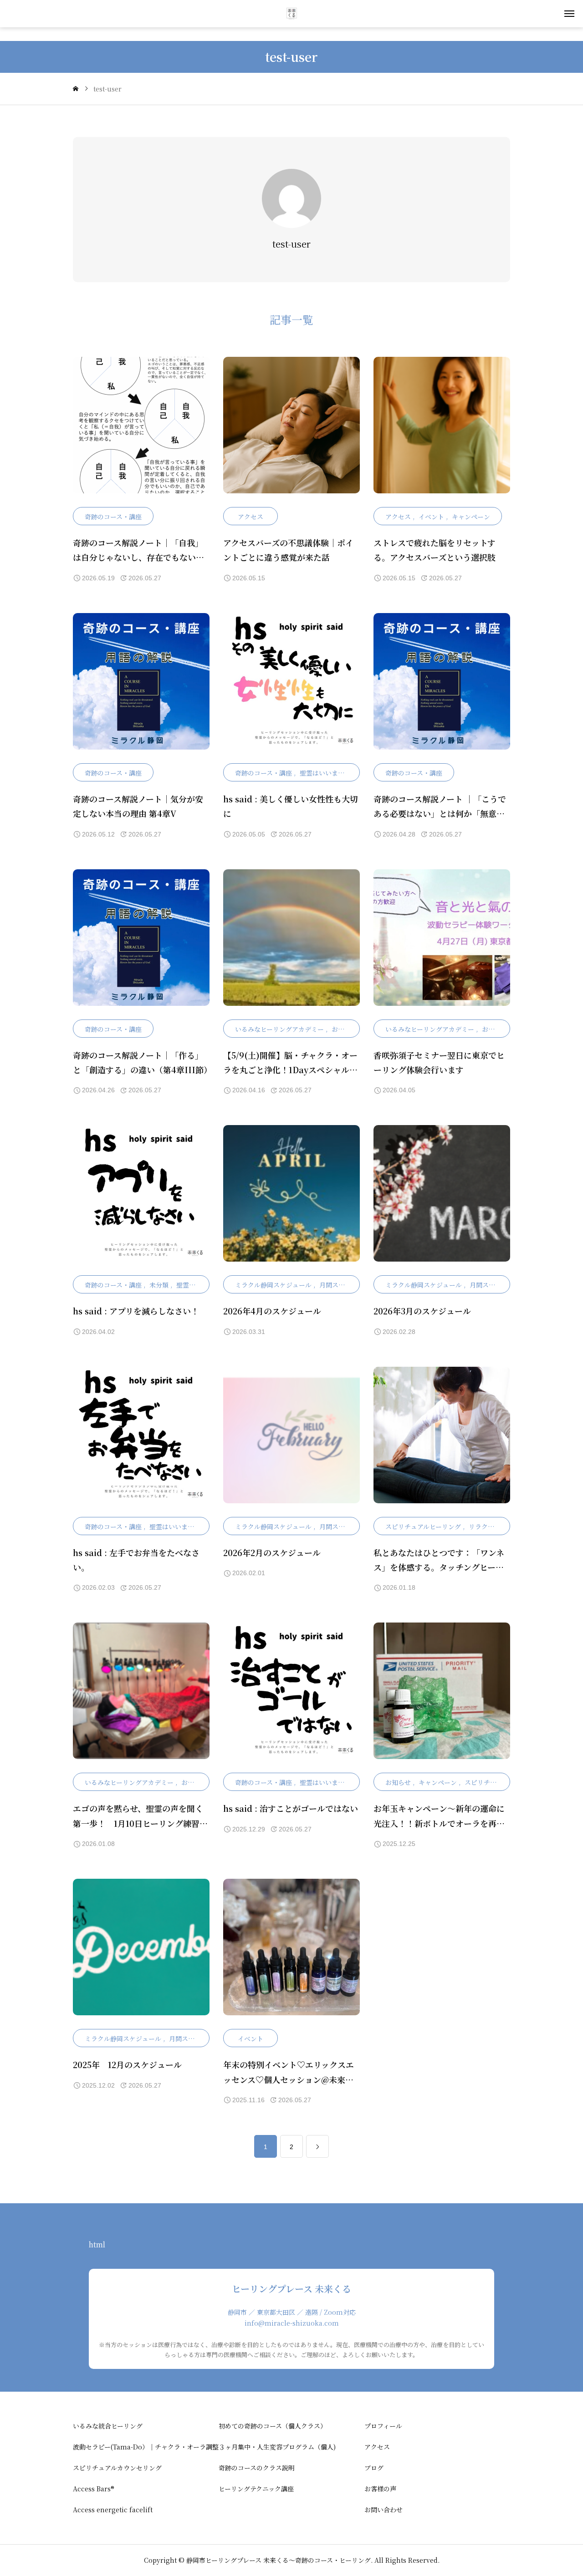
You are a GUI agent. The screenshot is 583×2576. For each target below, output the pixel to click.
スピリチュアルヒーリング (423, 1526)
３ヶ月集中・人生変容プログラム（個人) (277, 2447)
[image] (141, 432)
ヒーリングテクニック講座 (256, 2489)
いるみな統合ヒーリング (108, 2426)
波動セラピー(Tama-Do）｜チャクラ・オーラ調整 (146, 2447)
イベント (431, 517)
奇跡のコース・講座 (113, 517)
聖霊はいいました (325, 773)
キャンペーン (471, 517)
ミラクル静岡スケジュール (273, 1285)
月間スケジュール (345, 1285)
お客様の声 (380, 2489)
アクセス (251, 517)
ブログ (374, 2468)
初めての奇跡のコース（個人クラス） (273, 2426)
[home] (76, 89)
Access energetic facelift (113, 2510)
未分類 (159, 1285)
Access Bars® (94, 2489)
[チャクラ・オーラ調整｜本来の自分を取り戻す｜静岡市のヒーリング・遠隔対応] (291, 14)
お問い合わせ (384, 2510)
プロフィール (383, 2426)
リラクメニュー (491, 1526)
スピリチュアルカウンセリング (117, 2468)
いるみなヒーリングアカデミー (279, 1029)
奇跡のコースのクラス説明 (257, 2468)
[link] (317, 2146)
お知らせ (344, 1029)
